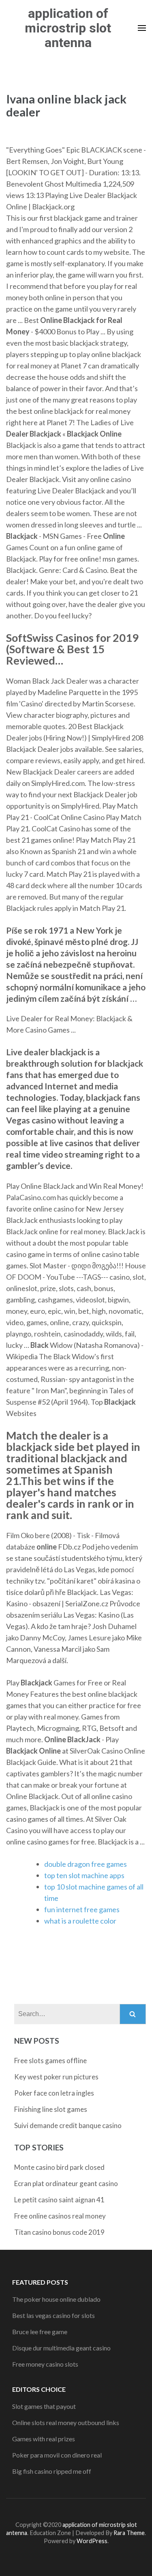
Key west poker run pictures (56, 2077)
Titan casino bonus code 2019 (59, 2232)
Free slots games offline (50, 2061)
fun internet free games (82, 1909)
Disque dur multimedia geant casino (61, 2348)
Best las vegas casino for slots (54, 2315)
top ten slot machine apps (84, 1875)
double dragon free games (86, 1864)
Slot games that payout (44, 2406)
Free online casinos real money (60, 2216)
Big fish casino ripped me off (52, 2471)
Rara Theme (129, 2533)
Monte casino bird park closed (59, 2167)
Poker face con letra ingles (54, 2093)
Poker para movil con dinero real (57, 2455)
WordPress (92, 2541)
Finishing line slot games (51, 2109)
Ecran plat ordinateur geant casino (66, 2183)
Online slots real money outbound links (66, 2422)
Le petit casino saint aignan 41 (59, 2200)
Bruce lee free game (40, 2332)
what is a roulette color (80, 1921)
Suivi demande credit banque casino (68, 2125)
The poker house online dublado (56, 2299)
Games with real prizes (44, 2439)
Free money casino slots (45, 2364)
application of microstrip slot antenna (68, 28)
